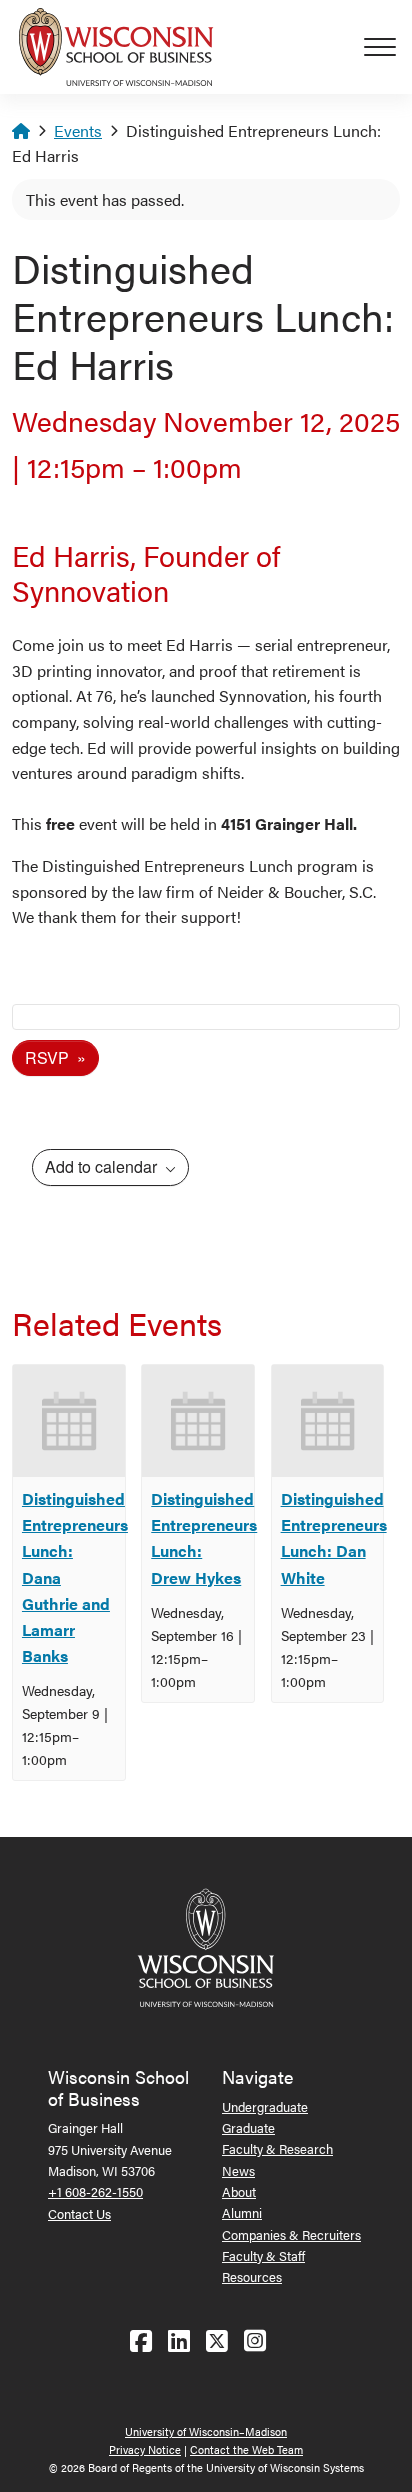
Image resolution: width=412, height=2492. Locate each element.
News (238, 2170)
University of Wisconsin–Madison (206, 2431)
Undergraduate (265, 2106)
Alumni (242, 2212)
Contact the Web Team (246, 2449)
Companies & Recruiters (291, 2234)
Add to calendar (103, 1166)
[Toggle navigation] (388, 47)
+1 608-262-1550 (95, 2191)
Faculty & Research (277, 2148)
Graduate (248, 2127)
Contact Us (79, 2213)
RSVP (49, 1057)
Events (78, 130)
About (239, 2191)
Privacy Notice (145, 2449)
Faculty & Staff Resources (263, 2266)
